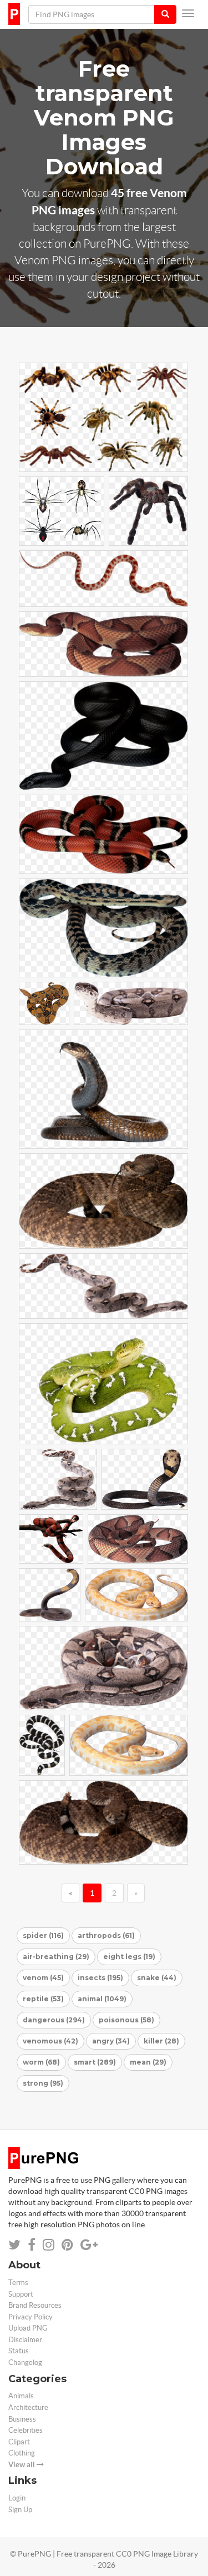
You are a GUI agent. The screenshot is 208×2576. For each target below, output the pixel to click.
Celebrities (26, 2430)
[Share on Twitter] (14, 2245)
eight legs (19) (129, 1957)
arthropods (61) (106, 1935)
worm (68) (41, 2062)
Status (19, 2351)
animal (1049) (102, 1999)
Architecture (28, 2407)
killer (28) (161, 2041)
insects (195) (100, 1978)
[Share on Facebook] (32, 2245)
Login (17, 2498)
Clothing (22, 2453)
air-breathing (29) (56, 1957)
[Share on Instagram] (49, 2245)
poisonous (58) (126, 2020)
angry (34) (111, 2041)
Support (21, 2294)
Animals (21, 2396)
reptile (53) (43, 1999)
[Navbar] (188, 13)
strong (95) (43, 2083)
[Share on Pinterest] (67, 2245)
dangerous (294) (54, 2020)
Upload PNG (28, 2328)
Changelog (25, 2362)
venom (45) (43, 1978)
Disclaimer (25, 2340)
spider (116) (43, 1935)
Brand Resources (35, 2305)
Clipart (19, 2442)
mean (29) (148, 2062)
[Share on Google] (89, 2245)
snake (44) (157, 1978)
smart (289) (95, 2062)
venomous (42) (50, 2041)
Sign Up (20, 2510)
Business (22, 2419)
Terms (18, 2283)
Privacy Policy (31, 2317)
